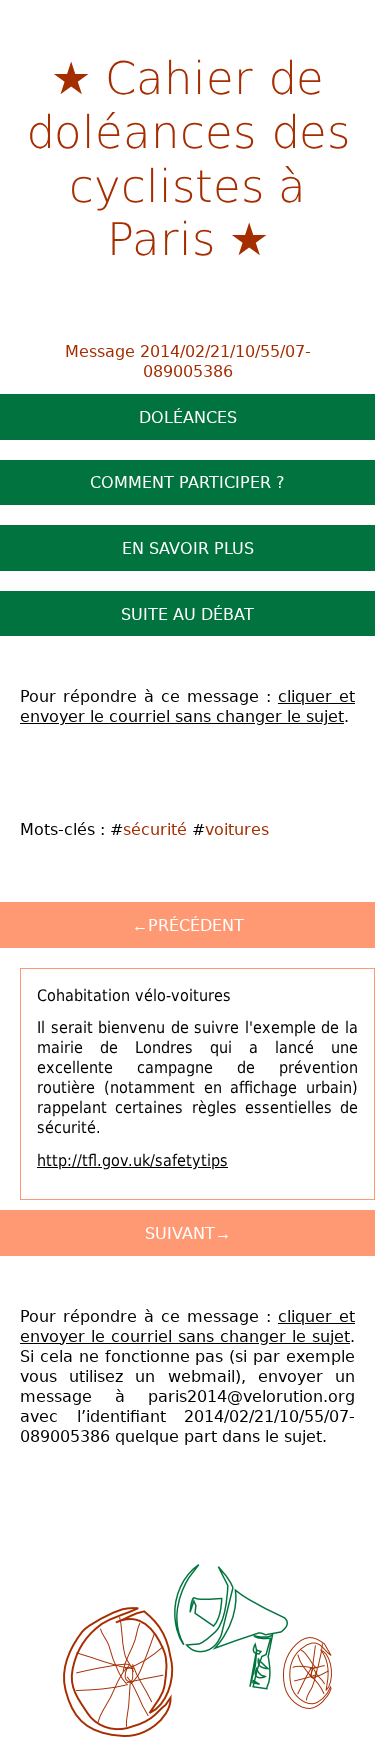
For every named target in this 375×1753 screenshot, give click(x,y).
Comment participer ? (187, 482)
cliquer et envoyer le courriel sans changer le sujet (187, 706)
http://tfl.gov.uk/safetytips (132, 1160)
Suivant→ (188, 1233)
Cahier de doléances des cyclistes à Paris (187, 156)
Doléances (188, 417)
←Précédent (188, 925)
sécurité (155, 829)
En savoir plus (188, 548)
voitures (237, 829)
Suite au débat (187, 614)
